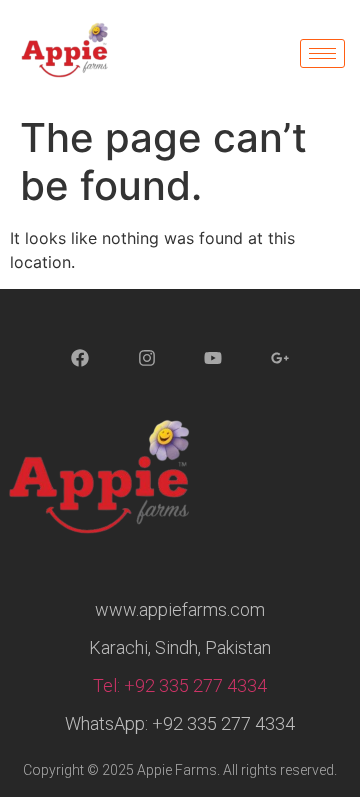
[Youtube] (214, 359)
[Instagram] (147, 359)
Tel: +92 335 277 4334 (180, 685)
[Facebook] (80, 359)
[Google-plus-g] (280, 359)
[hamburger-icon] (322, 53)
